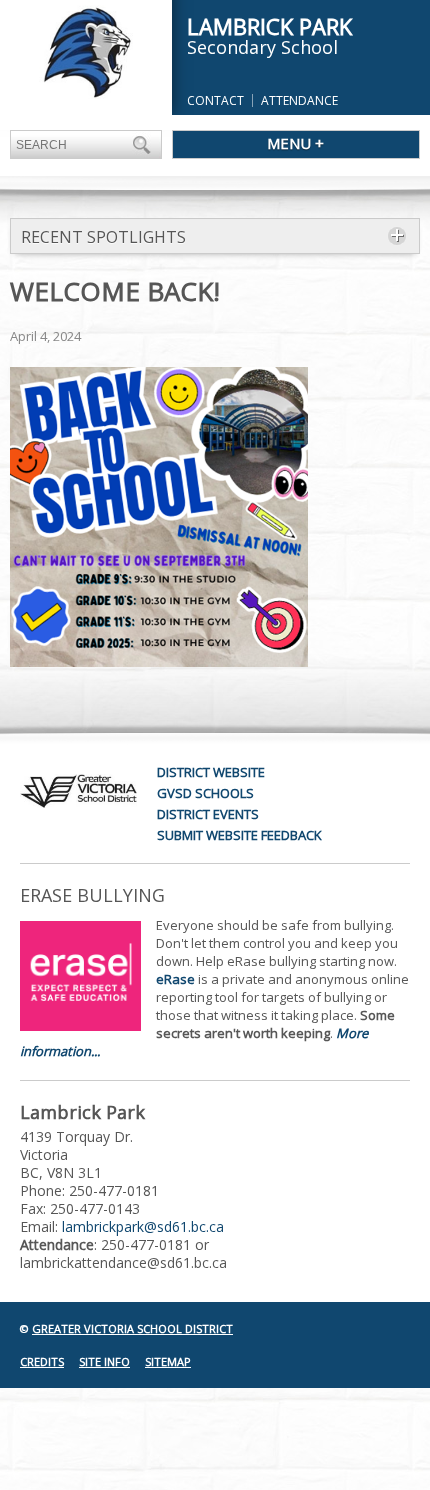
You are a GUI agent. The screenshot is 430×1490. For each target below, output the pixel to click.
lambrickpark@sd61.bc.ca (143, 1226)
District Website (211, 772)
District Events (208, 814)
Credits (42, 1361)
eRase (175, 979)
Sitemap (168, 1361)
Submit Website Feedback (239, 835)
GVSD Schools (205, 793)
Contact (215, 100)
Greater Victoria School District (132, 1328)
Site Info (104, 1361)
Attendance (299, 100)
